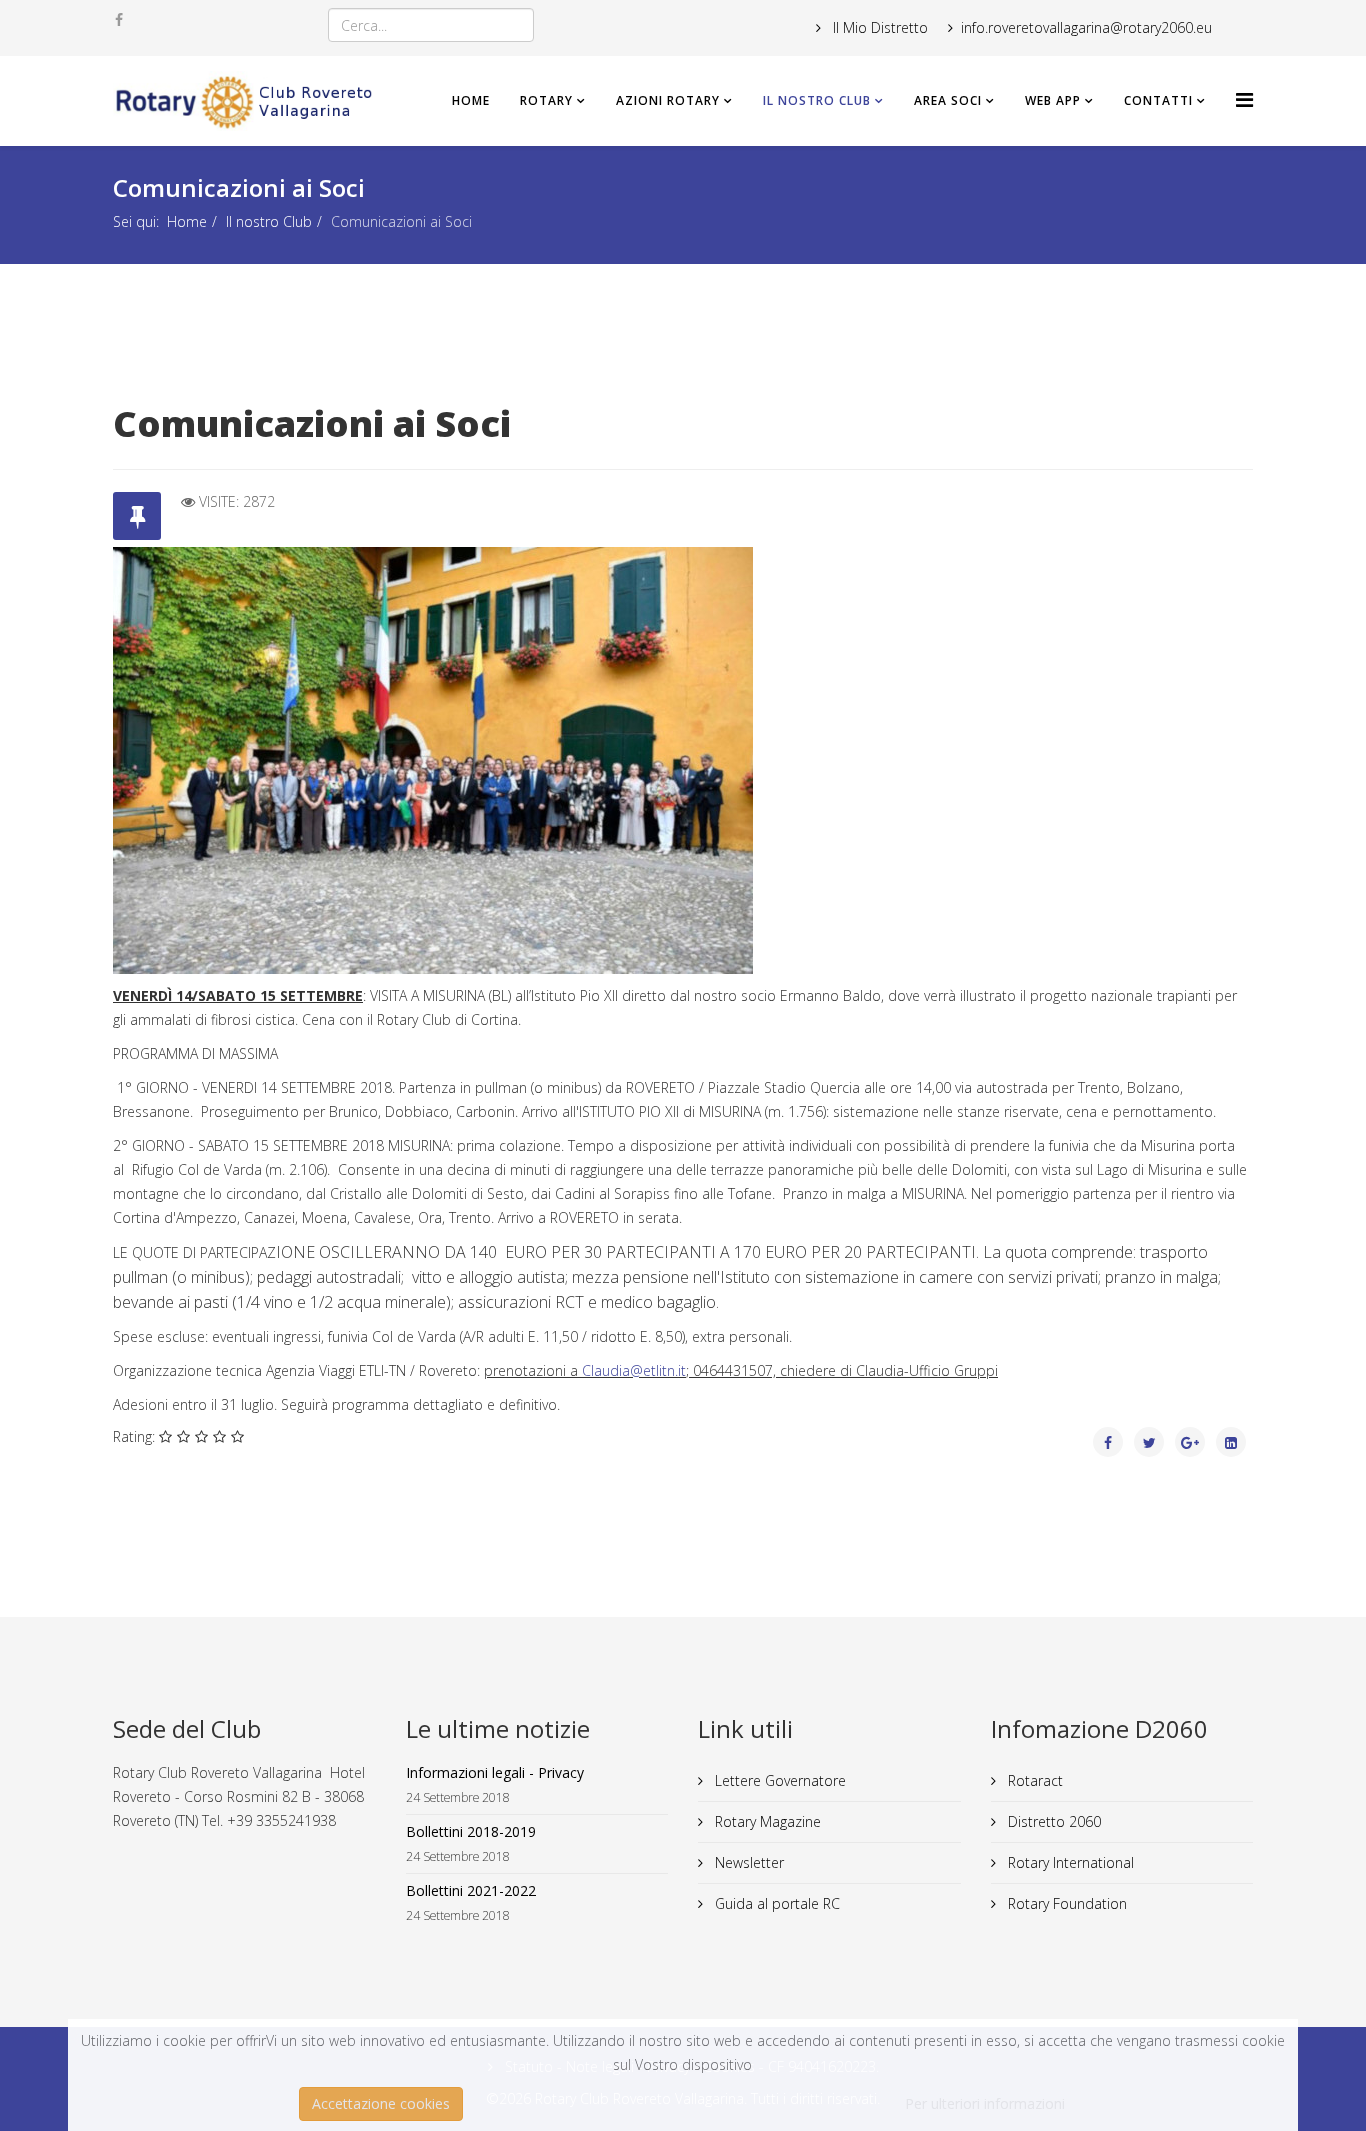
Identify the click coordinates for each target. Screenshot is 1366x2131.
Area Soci (948, 100)
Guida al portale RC (775, 1903)
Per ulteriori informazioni (985, 2103)
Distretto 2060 (1052, 1821)
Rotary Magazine (766, 1821)
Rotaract (1033, 1780)
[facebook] (119, 19)
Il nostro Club (817, 100)
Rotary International (1069, 1862)
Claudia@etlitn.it (634, 1370)
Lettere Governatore (778, 1780)
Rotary (546, 100)
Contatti (1158, 100)
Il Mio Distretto (878, 27)
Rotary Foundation (1065, 1903)
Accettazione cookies (381, 2103)
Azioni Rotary (668, 100)
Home (471, 100)
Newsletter (747, 1862)
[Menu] (1244, 99)
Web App (1053, 100)
